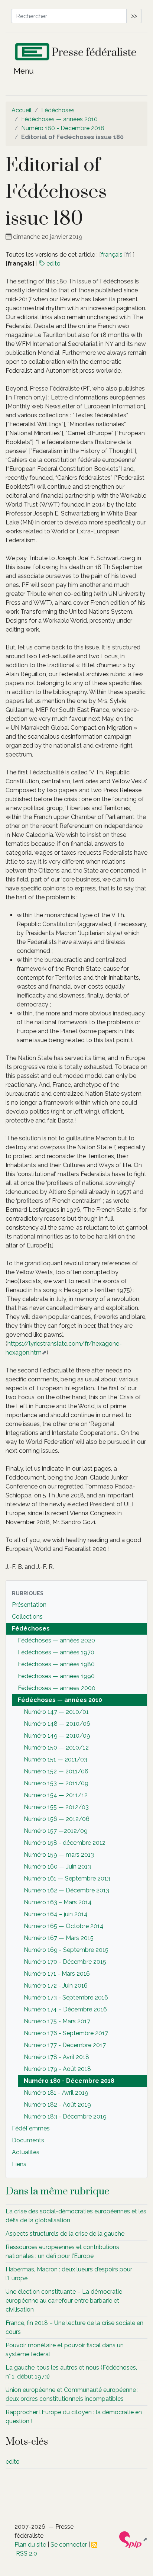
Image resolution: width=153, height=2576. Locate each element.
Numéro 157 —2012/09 (56, 1831)
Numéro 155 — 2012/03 (56, 1807)
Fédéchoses (58, 110)
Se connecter (69, 2545)
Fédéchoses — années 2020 (56, 1640)
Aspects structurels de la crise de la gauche (65, 2234)
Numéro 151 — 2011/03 (56, 1759)
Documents (28, 2140)
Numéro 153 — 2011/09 (56, 1783)
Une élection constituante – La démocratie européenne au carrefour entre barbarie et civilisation (64, 2301)
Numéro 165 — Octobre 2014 (64, 1926)
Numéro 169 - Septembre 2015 (66, 1950)
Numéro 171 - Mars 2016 (57, 1974)
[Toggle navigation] (19, 73)
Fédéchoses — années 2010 (59, 119)
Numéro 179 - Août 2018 (57, 2069)
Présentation (29, 1605)
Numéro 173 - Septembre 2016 (66, 1997)
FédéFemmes (31, 2128)
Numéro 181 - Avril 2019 (56, 2093)
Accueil (22, 110)
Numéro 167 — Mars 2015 (59, 1938)
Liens (19, 2164)
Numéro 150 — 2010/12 (56, 1748)
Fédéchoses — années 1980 (56, 1664)
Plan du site (30, 2545)
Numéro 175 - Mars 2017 (57, 2021)
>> (134, 16)
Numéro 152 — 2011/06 (56, 1771)
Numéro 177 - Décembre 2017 (65, 2045)
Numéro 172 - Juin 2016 (56, 1986)
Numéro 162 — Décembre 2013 (66, 1890)
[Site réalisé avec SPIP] (133, 2539)
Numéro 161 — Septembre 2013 (67, 1878)
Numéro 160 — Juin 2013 (57, 1867)
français (112, 255)
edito (53, 264)
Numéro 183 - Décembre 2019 (65, 2116)
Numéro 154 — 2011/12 (56, 1795)
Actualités (26, 2152)
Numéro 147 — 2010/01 (56, 1712)
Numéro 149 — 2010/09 (57, 1736)
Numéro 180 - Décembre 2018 (63, 128)
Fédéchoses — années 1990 (56, 1676)
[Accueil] (76, 53)
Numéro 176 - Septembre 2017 (66, 2033)
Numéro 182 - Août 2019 (57, 2105)
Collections (27, 1617)
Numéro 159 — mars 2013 (59, 1855)
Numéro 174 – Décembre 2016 (65, 2009)
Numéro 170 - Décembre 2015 (65, 1962)
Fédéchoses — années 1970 (56, 1652)
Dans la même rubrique (58, 2191)
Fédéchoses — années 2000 (57, 1688)
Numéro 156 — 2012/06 (57, 1819)
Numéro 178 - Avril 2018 (56, 2057)
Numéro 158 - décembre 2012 (65, 1843)
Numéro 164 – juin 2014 (56, 1914)
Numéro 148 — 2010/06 (57, 1724)
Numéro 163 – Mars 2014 (58, 1902)
